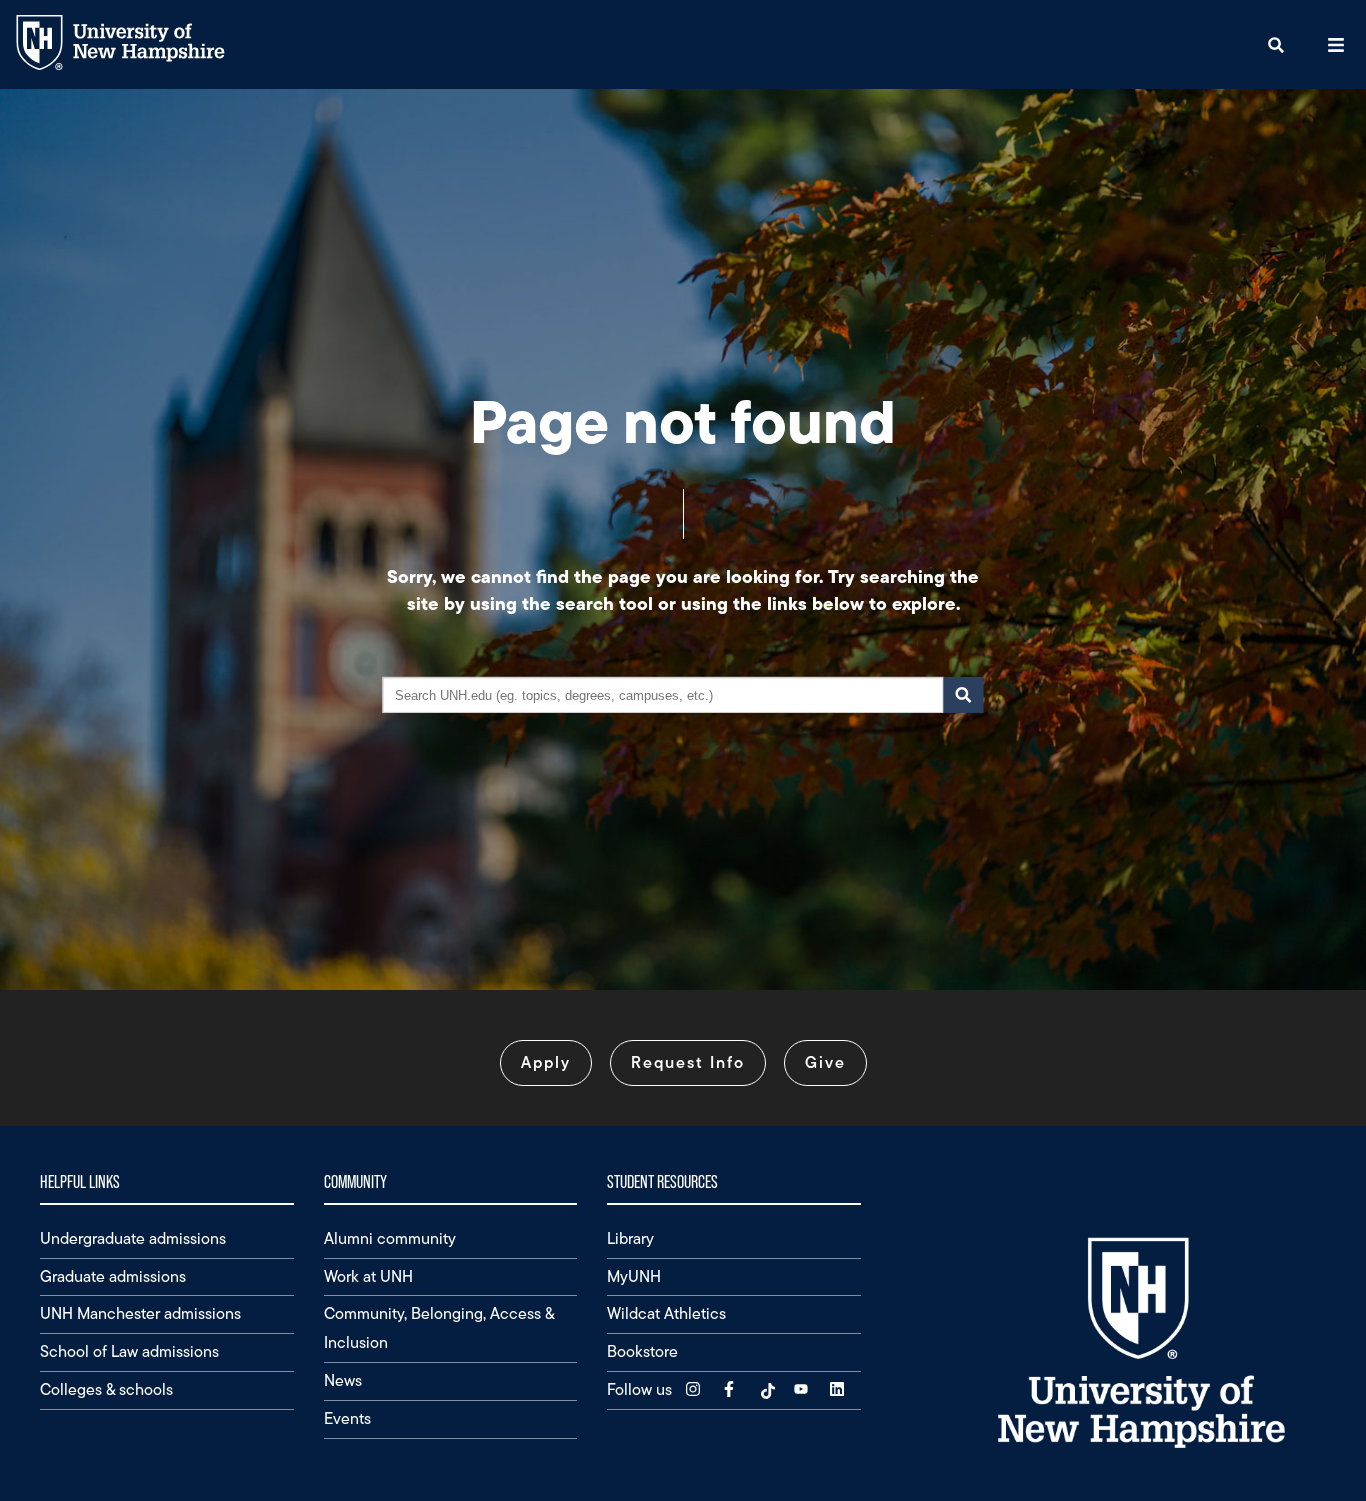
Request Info (688, 1062)
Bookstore (642, 1351)
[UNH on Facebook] (731, 1389)
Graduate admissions (113, 1276)
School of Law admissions (129, 1351)
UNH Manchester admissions (140, 1313)
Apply (546, 1062)
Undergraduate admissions (133, 1238)
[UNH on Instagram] (695, 1389)
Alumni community (390, 1238)
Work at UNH (368, 1276)
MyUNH (634, 1276)
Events (347, 1418)
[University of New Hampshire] (135, 65)
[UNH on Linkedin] (839, 1389)
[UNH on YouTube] (803, 1389)
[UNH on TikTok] (767, 1389)
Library (630, 1238)
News (343, 1380)
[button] (1276, 44)
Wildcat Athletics (666, 1313)
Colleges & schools (106, 1389)
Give (825, 1062)
